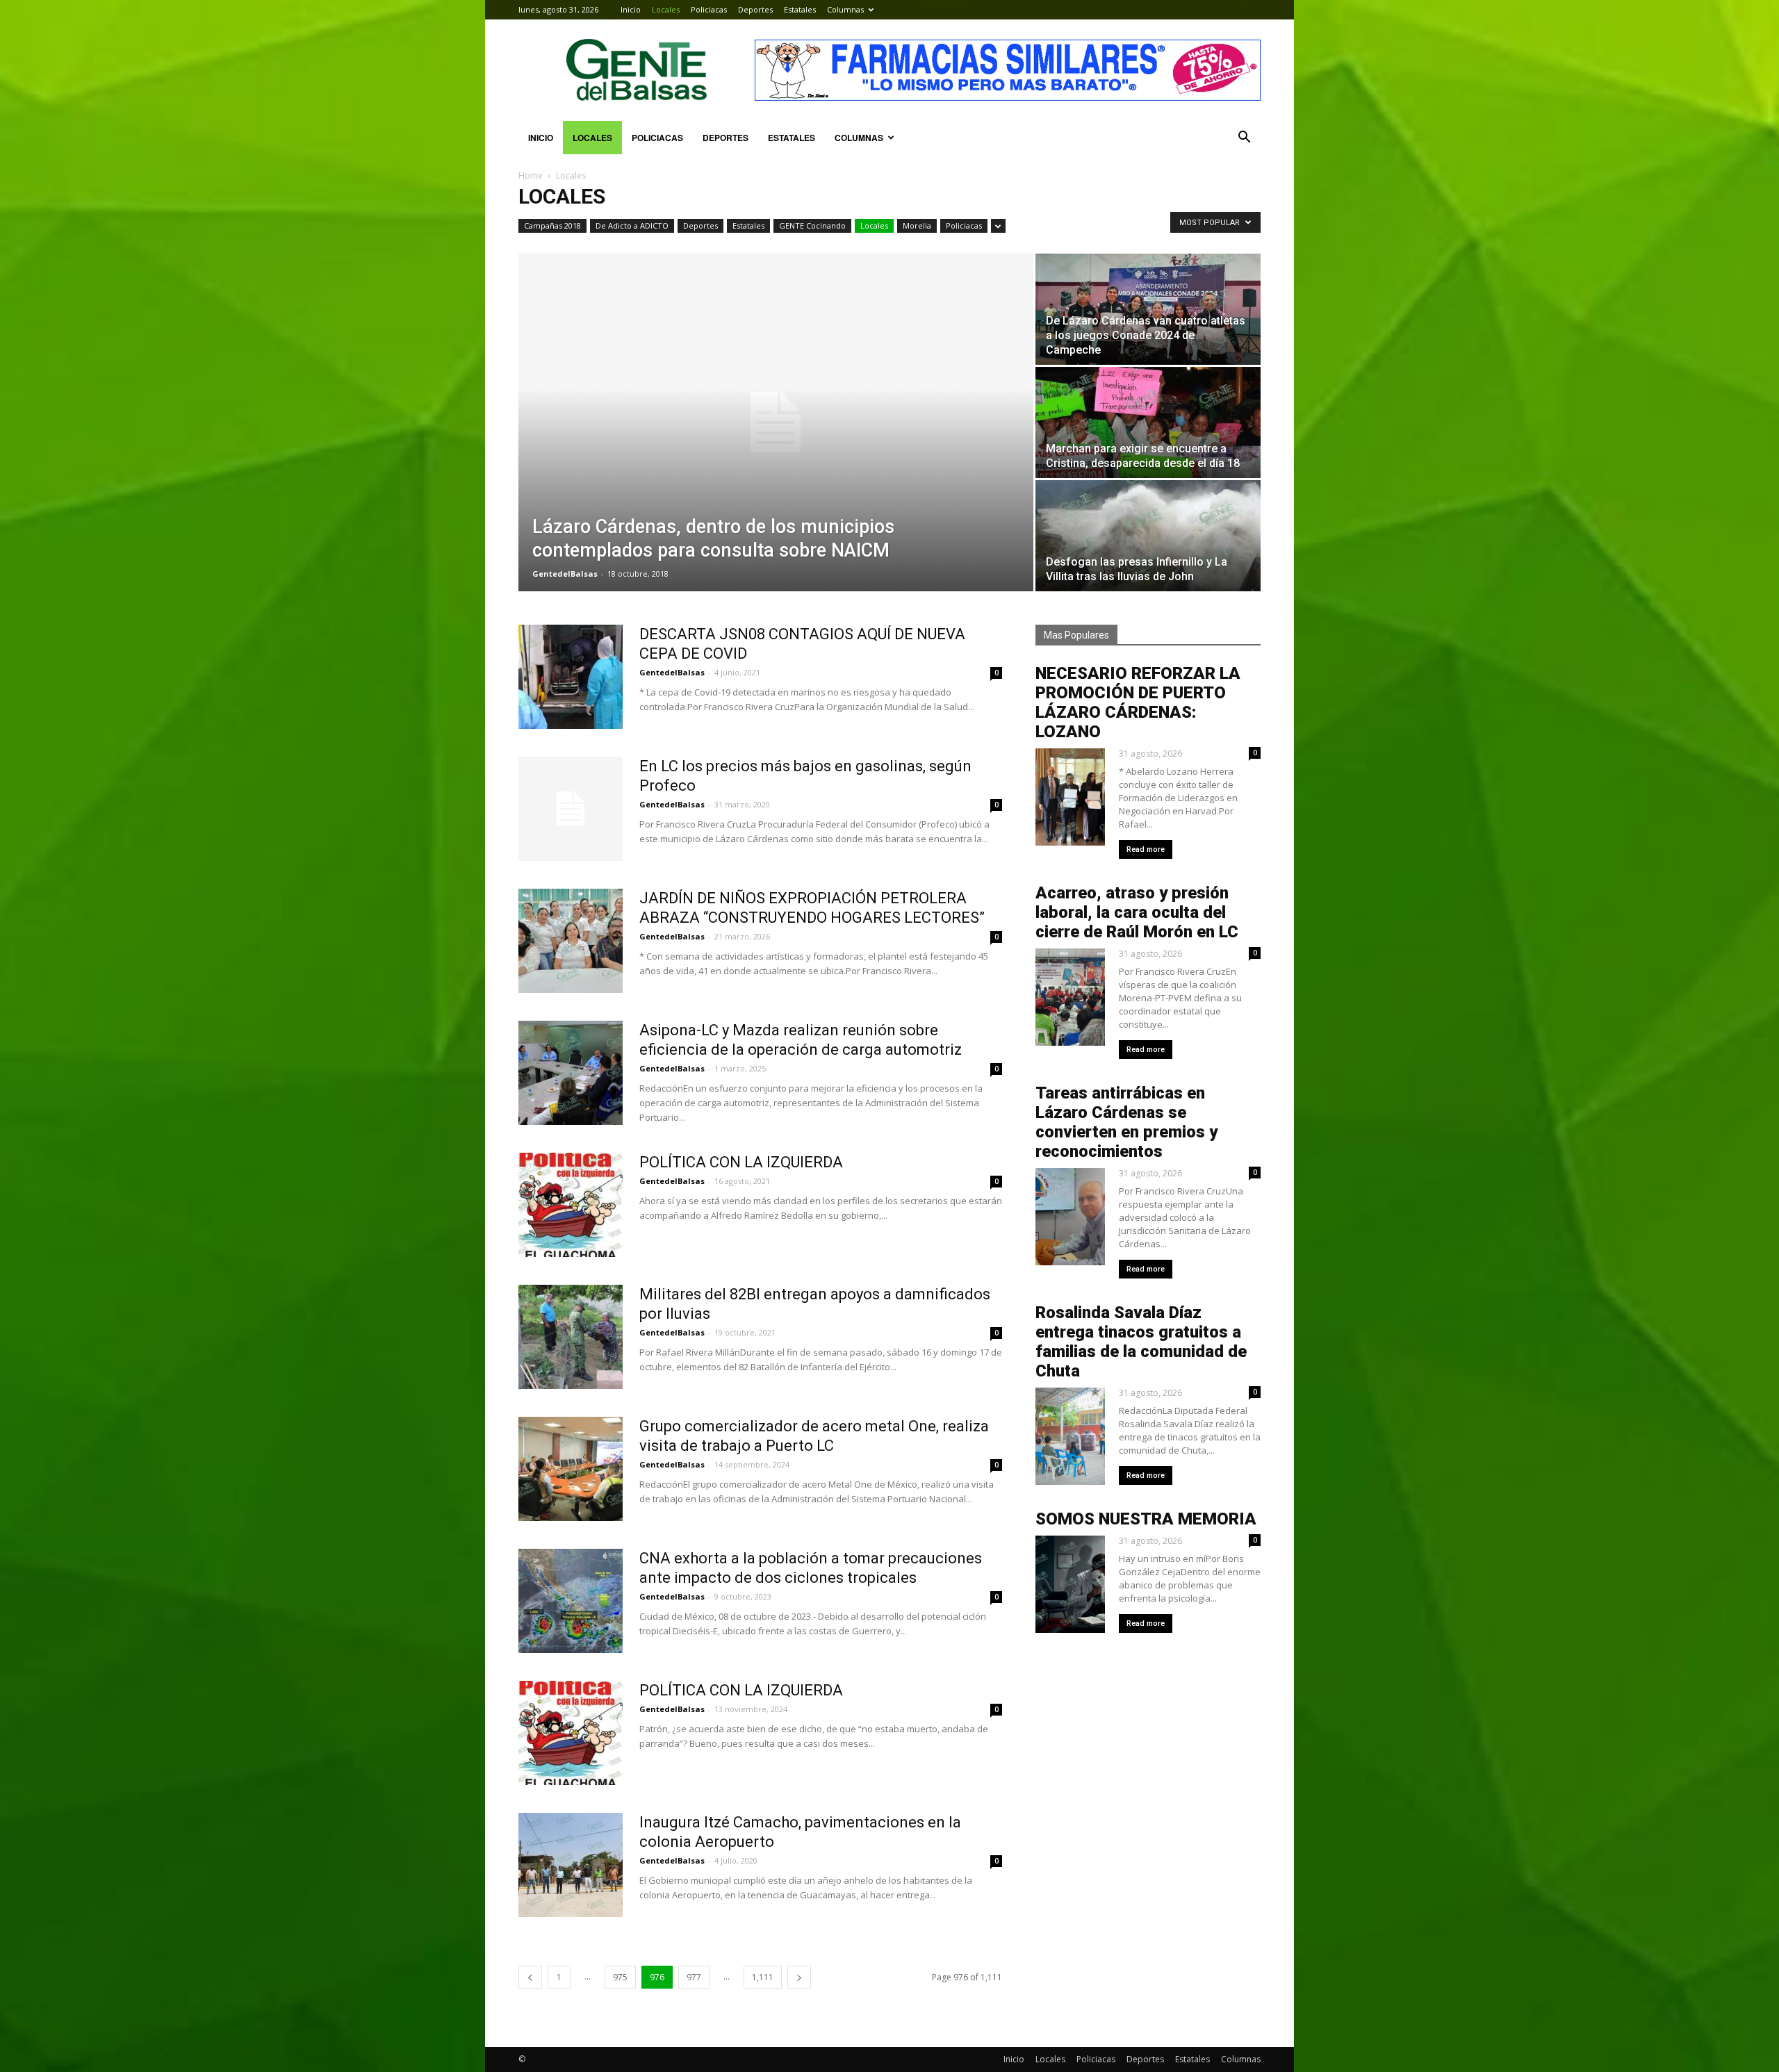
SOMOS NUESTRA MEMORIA (1146, 1519)
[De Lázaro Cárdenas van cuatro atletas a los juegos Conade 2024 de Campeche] (1148, 309)
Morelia (917, 225)
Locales (666, 9)
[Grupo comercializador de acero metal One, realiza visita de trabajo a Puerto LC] (571, 1469)
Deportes (755, 9)
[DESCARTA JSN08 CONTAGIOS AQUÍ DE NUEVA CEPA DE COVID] (571, 677)
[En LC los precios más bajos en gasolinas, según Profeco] (571, 809)
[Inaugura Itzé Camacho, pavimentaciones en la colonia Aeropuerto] (571, 1865)
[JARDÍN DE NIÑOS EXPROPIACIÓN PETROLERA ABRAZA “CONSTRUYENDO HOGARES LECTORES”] (571, 941)
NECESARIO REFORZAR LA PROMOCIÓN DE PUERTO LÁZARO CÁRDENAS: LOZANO (1138, 702)
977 (694, 1977)
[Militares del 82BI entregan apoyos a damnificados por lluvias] (571, 1337)
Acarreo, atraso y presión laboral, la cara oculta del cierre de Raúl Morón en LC (1137, 912)
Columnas (845, 9)
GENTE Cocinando (812, 225)
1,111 (763, 1977)
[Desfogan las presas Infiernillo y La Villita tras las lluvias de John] (1148, 536)
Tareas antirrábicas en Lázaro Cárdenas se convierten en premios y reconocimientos (1126, 1122)
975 (620, 1977)
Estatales (800, 9)
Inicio (631, 9)
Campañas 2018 (552, 225)
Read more (1146, 849)
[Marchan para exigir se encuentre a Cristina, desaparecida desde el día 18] (1148, 422)
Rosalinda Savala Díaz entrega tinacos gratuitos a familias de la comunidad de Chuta (1141, 1342)
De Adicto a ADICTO (632, 225)
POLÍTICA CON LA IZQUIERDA (741, 1162)
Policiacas (709, 9)
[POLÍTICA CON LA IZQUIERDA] (571, 1205)
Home (531, 175)
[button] (1244, 138)
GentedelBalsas (565, 574)
